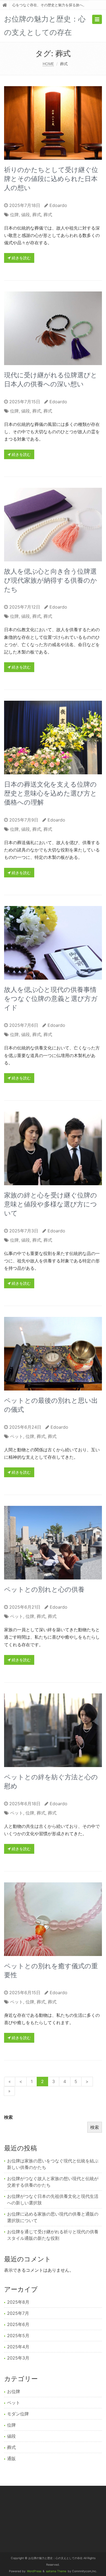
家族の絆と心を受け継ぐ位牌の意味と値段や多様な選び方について (51, 1204)
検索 (8, 2117)
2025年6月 (18, 2324)
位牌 (14, 215)
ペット (17, 1436)
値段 (26, 215)
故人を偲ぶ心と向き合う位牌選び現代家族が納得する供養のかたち (51, 580)
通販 (11, 2458)
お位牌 (14, 2391)
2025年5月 (18, 2336)
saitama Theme (56, 2571)
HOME (48, 64)
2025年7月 (18, 2313)
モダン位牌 (18, 2414)
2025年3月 (18, 2358)
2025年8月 (18, 2302)
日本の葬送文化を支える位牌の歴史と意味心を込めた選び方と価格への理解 (51, 793)
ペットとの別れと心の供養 (44, 1589)
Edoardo (58, 205)
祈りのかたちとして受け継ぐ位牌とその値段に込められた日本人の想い (51, 179)
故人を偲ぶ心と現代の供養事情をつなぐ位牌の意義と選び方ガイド (51, 999)
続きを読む (21, 258)
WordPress (34, 2571)
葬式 (37, 215)
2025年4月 (18, 2347)
